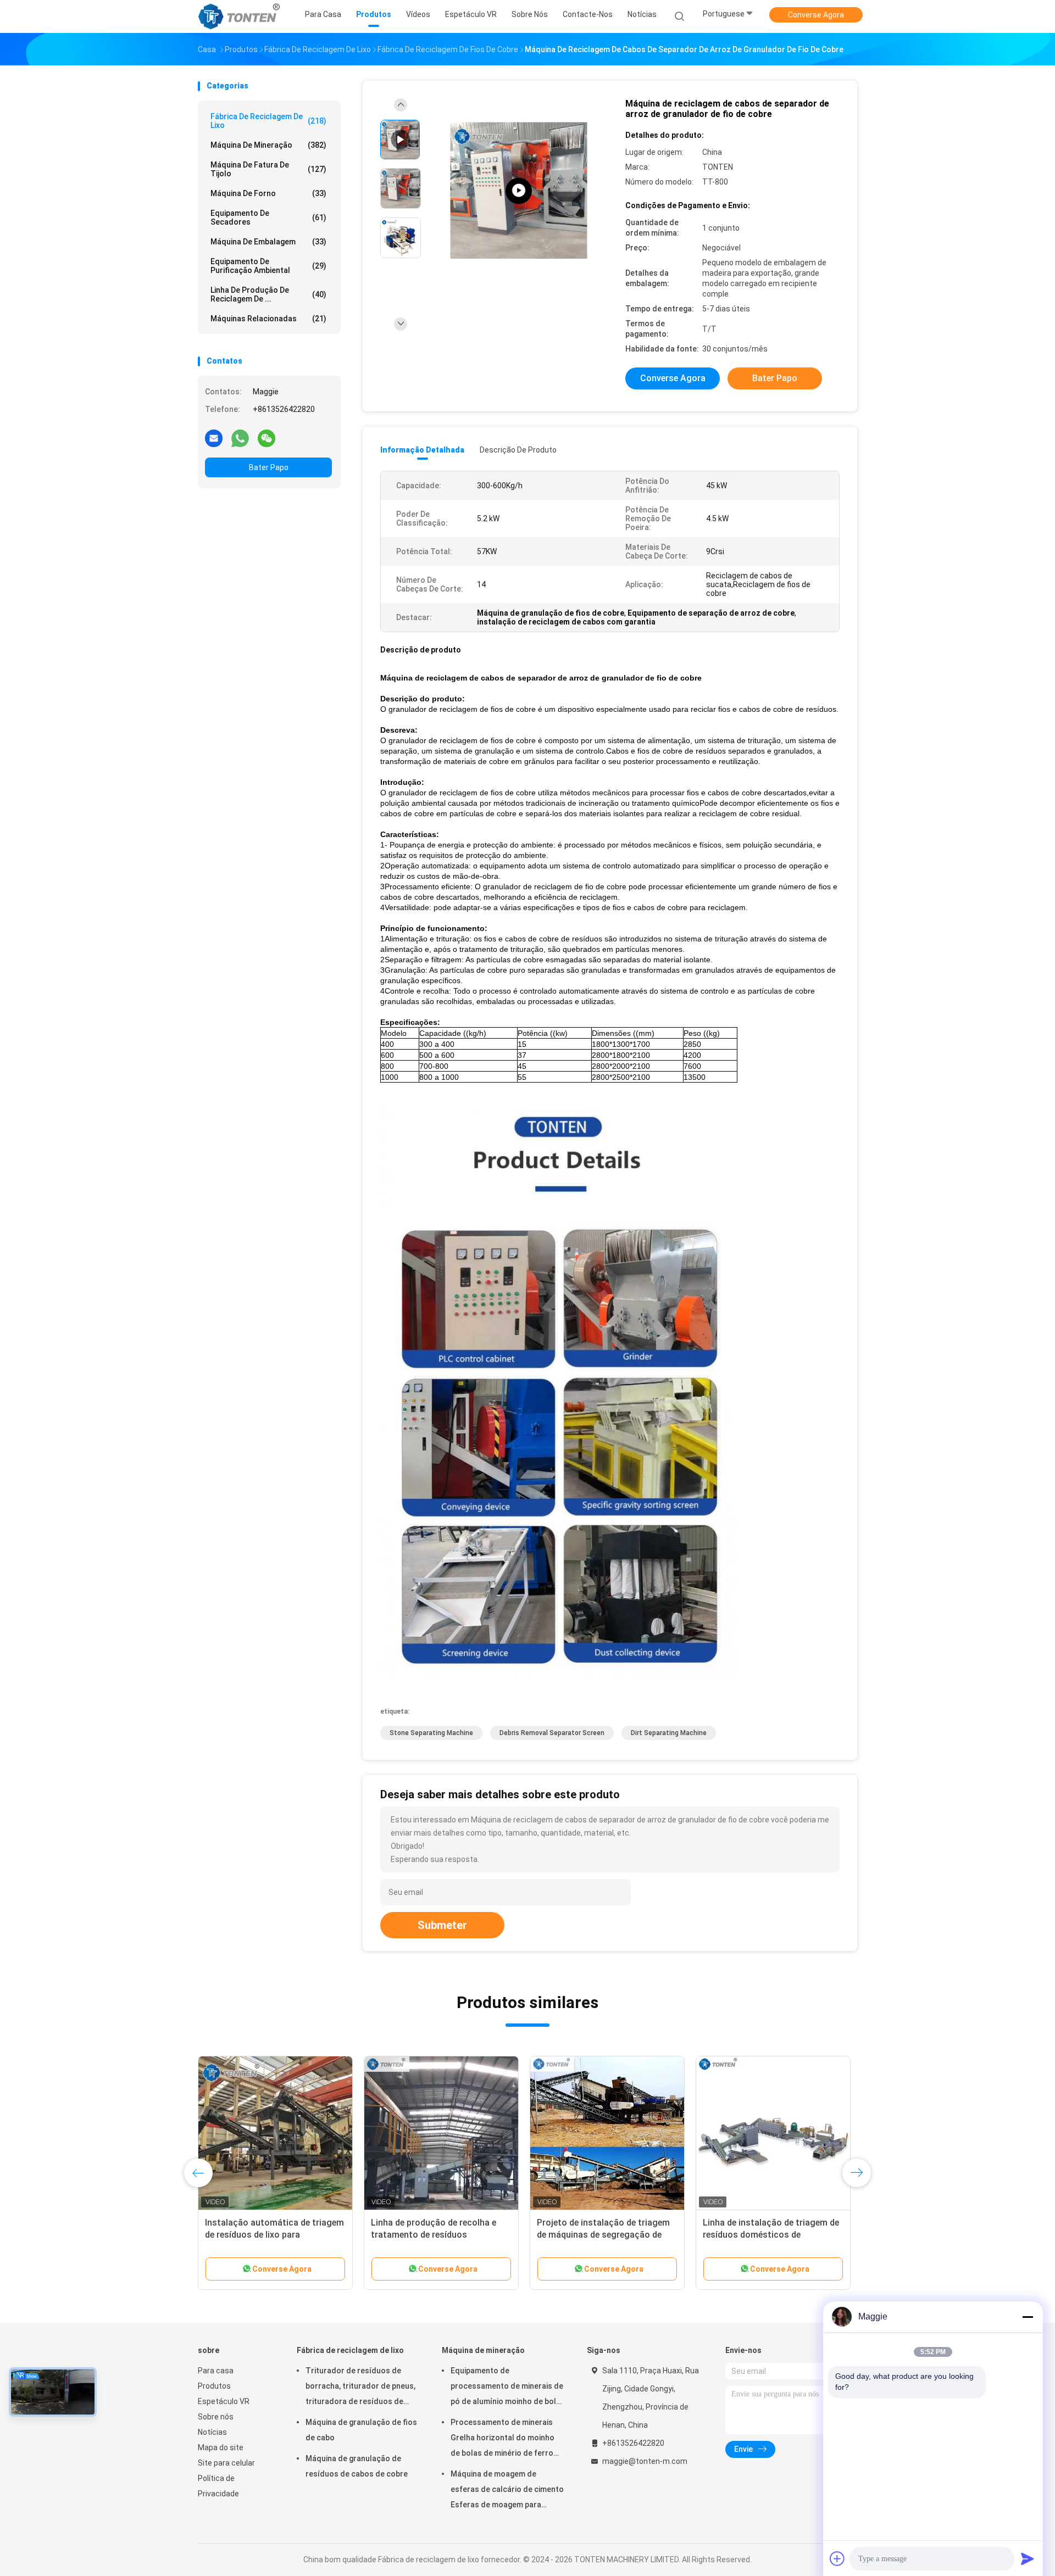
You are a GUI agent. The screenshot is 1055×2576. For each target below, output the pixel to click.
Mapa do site (221, 2447)
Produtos (214, 2386)
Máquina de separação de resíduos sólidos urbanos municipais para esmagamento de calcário (275, 2235)
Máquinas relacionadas (268, 319)
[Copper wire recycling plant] (519, 191)
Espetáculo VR (224, 2401)
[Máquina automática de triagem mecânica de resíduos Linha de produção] (441, 2133)
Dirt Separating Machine (669, 1733)
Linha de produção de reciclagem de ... (268, 294)
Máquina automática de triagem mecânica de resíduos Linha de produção (436, 2235)
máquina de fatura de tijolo (268, 169)
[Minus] (1028, 2317)
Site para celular (226, 2463)
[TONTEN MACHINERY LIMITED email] (214, 438)
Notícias (212, 2432)
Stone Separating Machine (431, 1733)
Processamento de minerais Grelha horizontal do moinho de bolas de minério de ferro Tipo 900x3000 (502, 2439)
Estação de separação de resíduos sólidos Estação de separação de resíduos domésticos (773, 2235)
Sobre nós (216, 2417)
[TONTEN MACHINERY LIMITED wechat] (266, 438)
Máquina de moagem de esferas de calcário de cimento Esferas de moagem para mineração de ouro (507, 2491)
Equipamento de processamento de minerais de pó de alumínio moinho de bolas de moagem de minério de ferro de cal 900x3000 (508, 2388)
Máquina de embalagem (268, 242)
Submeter (442, 1925)
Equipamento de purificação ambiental (268, 266)
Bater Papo (269, 467)
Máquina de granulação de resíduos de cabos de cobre (357, 2466)
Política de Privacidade (218, 2486)
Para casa (216, 2371)
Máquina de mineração (268, 145)
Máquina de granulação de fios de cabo (361, 2430)
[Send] (1028, 2558)
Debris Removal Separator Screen (552, 1733)
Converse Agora (816, 15)
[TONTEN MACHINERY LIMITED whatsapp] (240, 438)
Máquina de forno (268, 193)
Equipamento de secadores (268, 218)
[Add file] (837, 2558)
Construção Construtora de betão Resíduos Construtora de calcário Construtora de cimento (607, 2235)
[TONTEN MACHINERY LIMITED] (241, 16)
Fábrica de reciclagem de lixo (268, 121)
